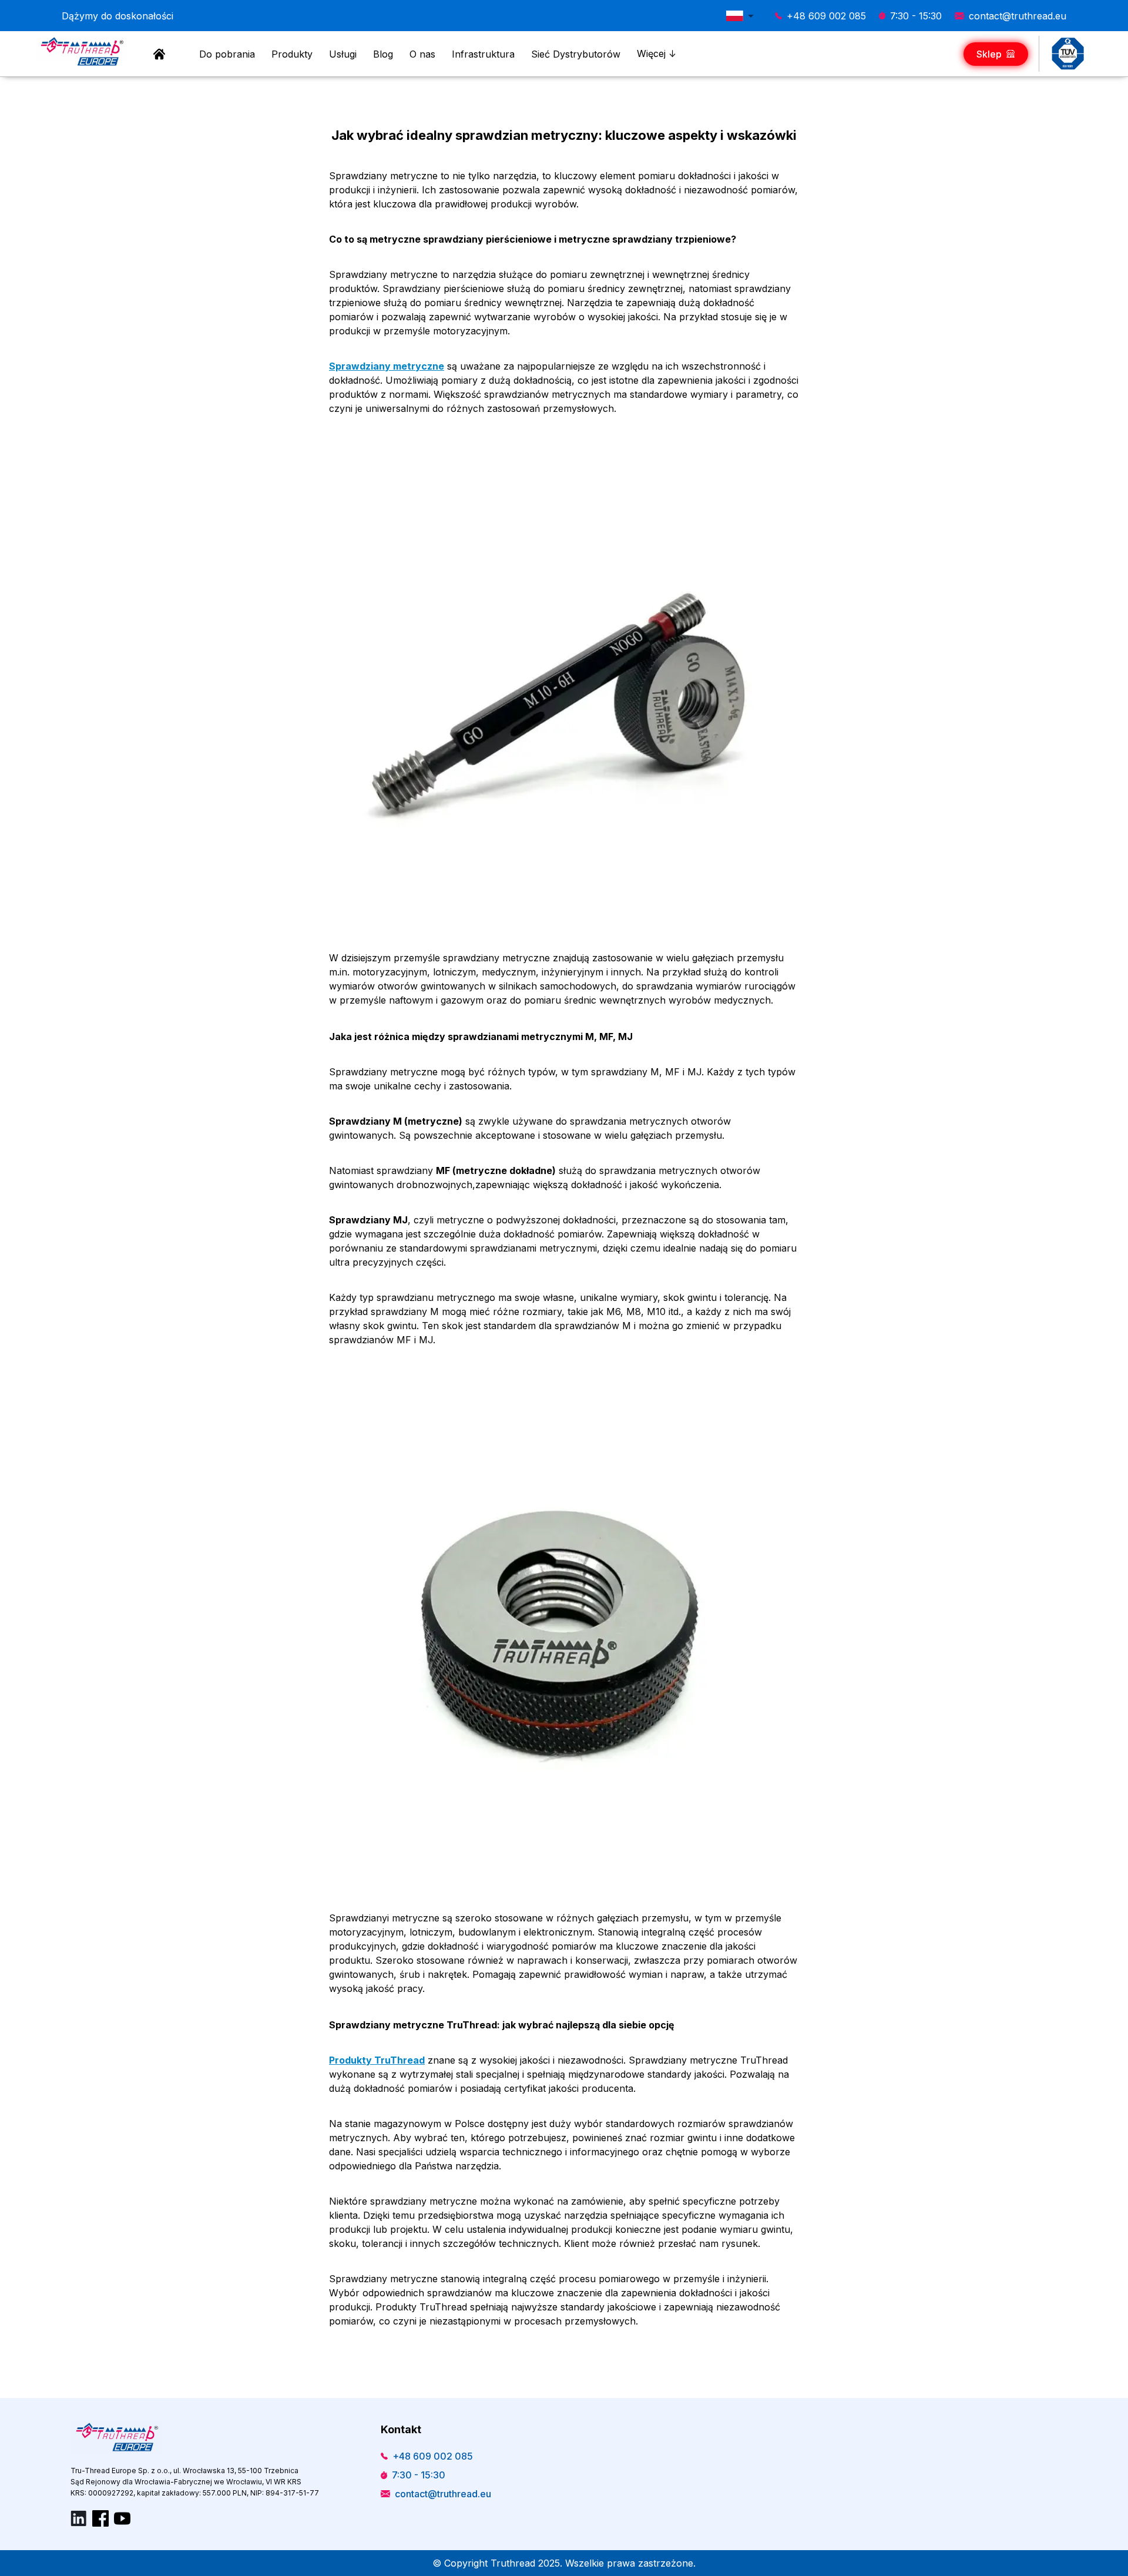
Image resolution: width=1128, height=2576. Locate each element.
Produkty (292, 54)
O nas (422, 54)
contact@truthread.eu (1018, 16)
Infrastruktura (483, 54)
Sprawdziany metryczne (387, 366)
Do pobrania (227, 54)
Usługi (343, 54)
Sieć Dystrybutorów (576, 54)
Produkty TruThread (377, 2060)
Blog (383, 54)
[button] (743, 16)
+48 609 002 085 (826, 16)
